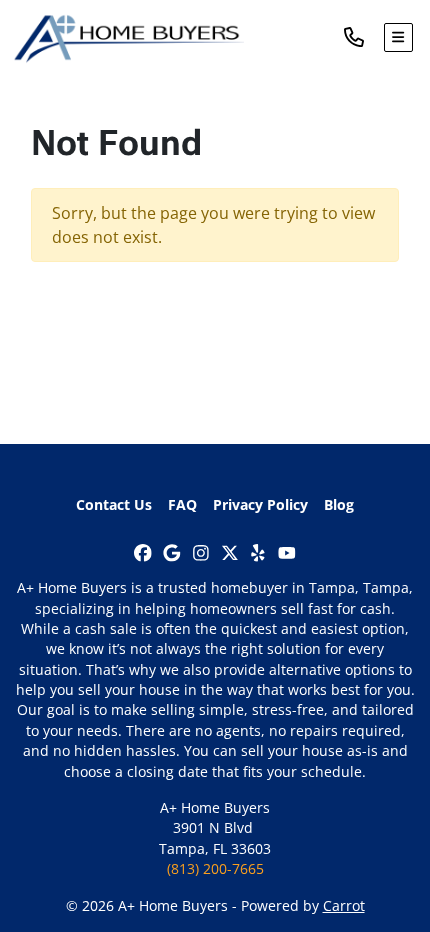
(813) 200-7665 (215, 868)
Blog (339, 504)
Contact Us (114, 504)
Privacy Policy (260, 504)
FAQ (182, 504)
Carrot (344, 905)
